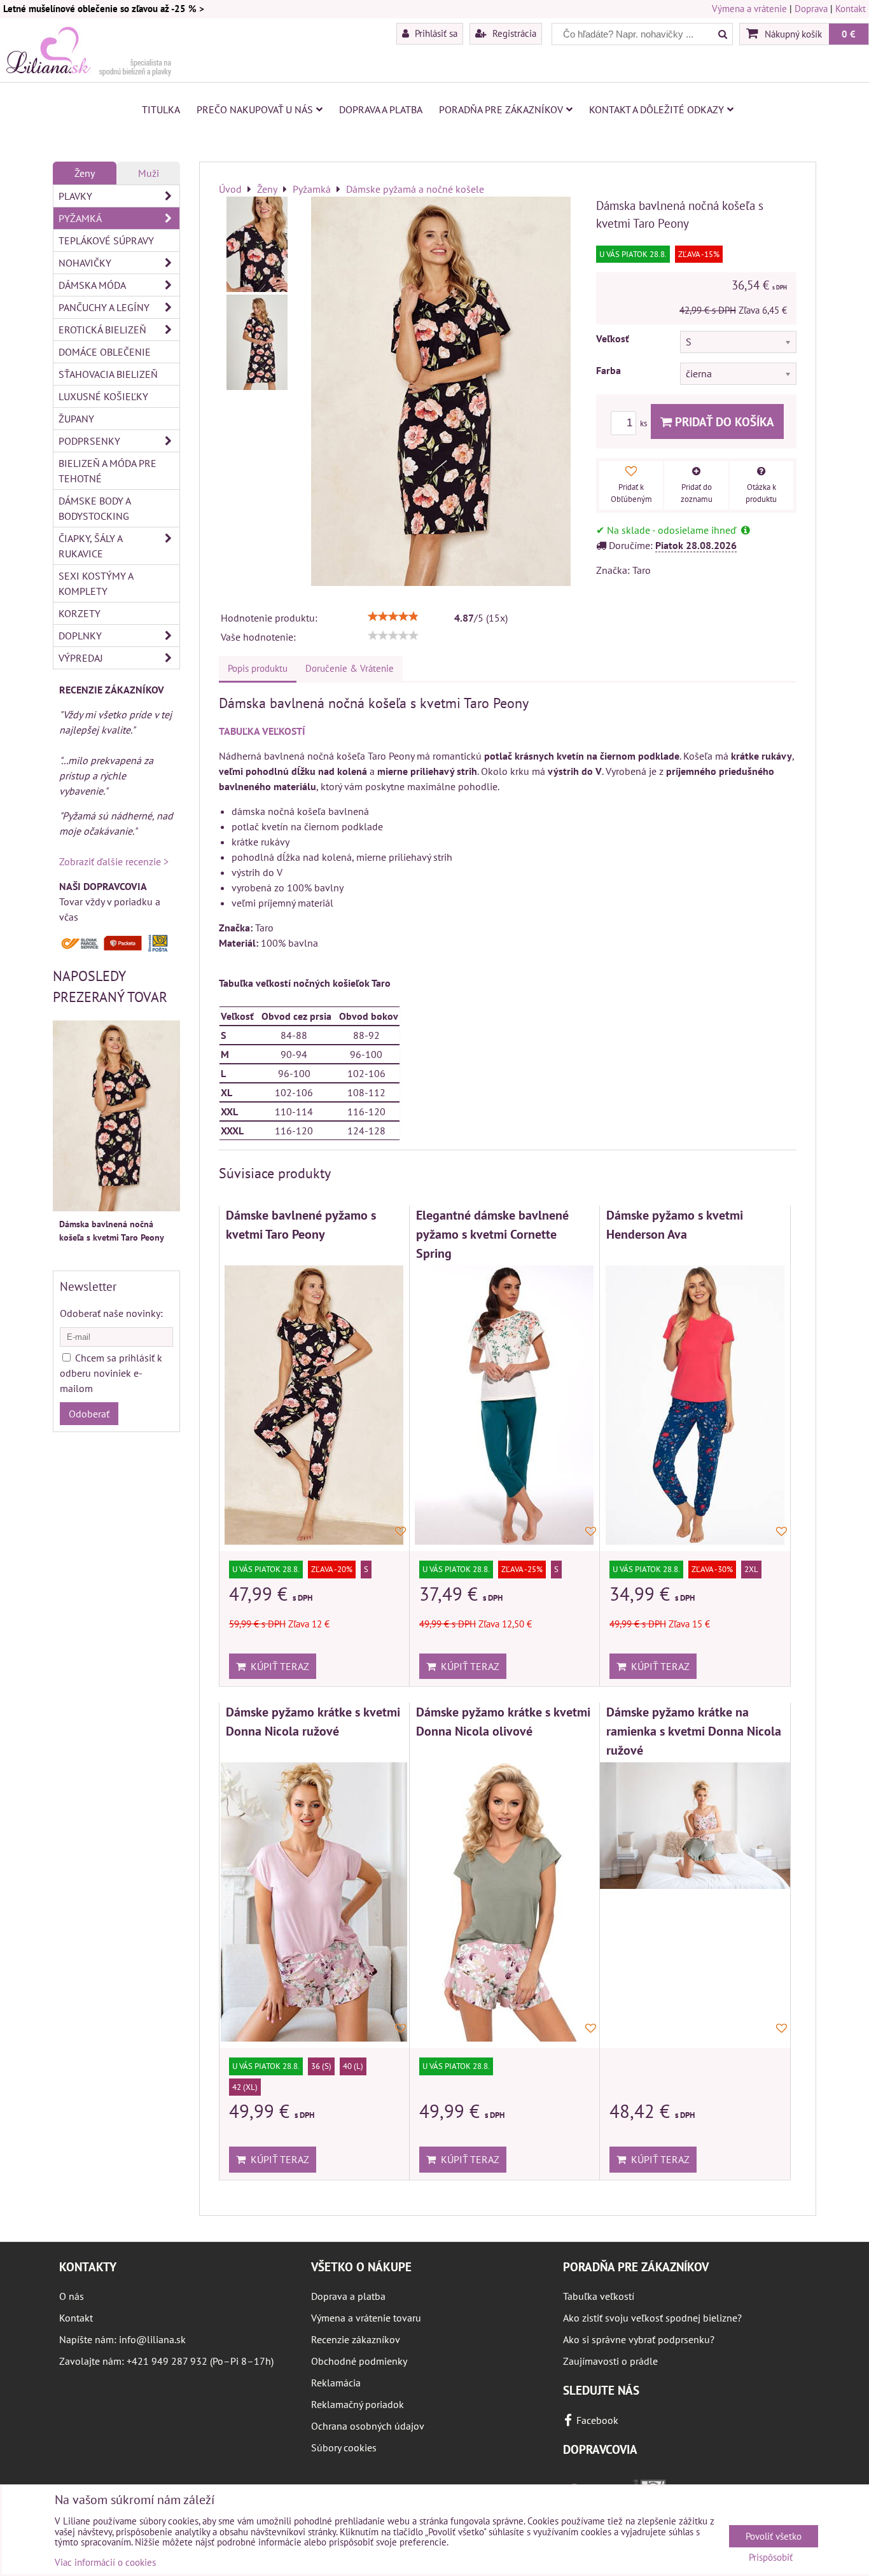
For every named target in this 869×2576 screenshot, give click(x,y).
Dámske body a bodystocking (95, 508)
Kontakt (851, 9)
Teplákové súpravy (106, 240)
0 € (849, 34)
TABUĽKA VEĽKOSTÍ (262, 731)
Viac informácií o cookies (105, 2562)
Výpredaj (81, 658)
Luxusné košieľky (103, 396)
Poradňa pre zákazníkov (501, 109)
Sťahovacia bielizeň (108, 374)
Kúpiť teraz (277, 1666)
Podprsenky (89, 441)
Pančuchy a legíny (104, 307)
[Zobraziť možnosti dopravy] (116, 949)
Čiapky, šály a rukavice (91, 546)
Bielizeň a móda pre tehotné (108, 471)
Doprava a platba (381, 109)
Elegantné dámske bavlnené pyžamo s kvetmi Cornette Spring (492, 1234)
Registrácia (513, 33)
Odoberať (89, 1414)
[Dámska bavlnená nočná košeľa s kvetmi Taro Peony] (257, 244)
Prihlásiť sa (435, 33)
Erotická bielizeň (102, 330)
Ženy (85, 173)
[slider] (393, 616)
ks (644, 423)
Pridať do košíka (723, 421)
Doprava (811, 9)
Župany (76, 419)
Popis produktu (258, 668)
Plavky (75, 196)
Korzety (80, 613)
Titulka (161, 109)
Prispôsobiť (771, 2558)
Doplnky (80, 636)
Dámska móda (92, 285)
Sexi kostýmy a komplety (96, 583)
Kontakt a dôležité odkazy (657, 109)
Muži (149, 173)
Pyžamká (80, 218)
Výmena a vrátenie (749, 9)
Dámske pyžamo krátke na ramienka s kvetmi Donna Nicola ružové (694, 1730)
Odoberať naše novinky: (111, 1313)
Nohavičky (85, 263)
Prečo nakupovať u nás (255, 109)
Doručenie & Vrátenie (350, 668)
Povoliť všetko (774, 2536)
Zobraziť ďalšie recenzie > (114, 861)
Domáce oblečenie (105, 352)
